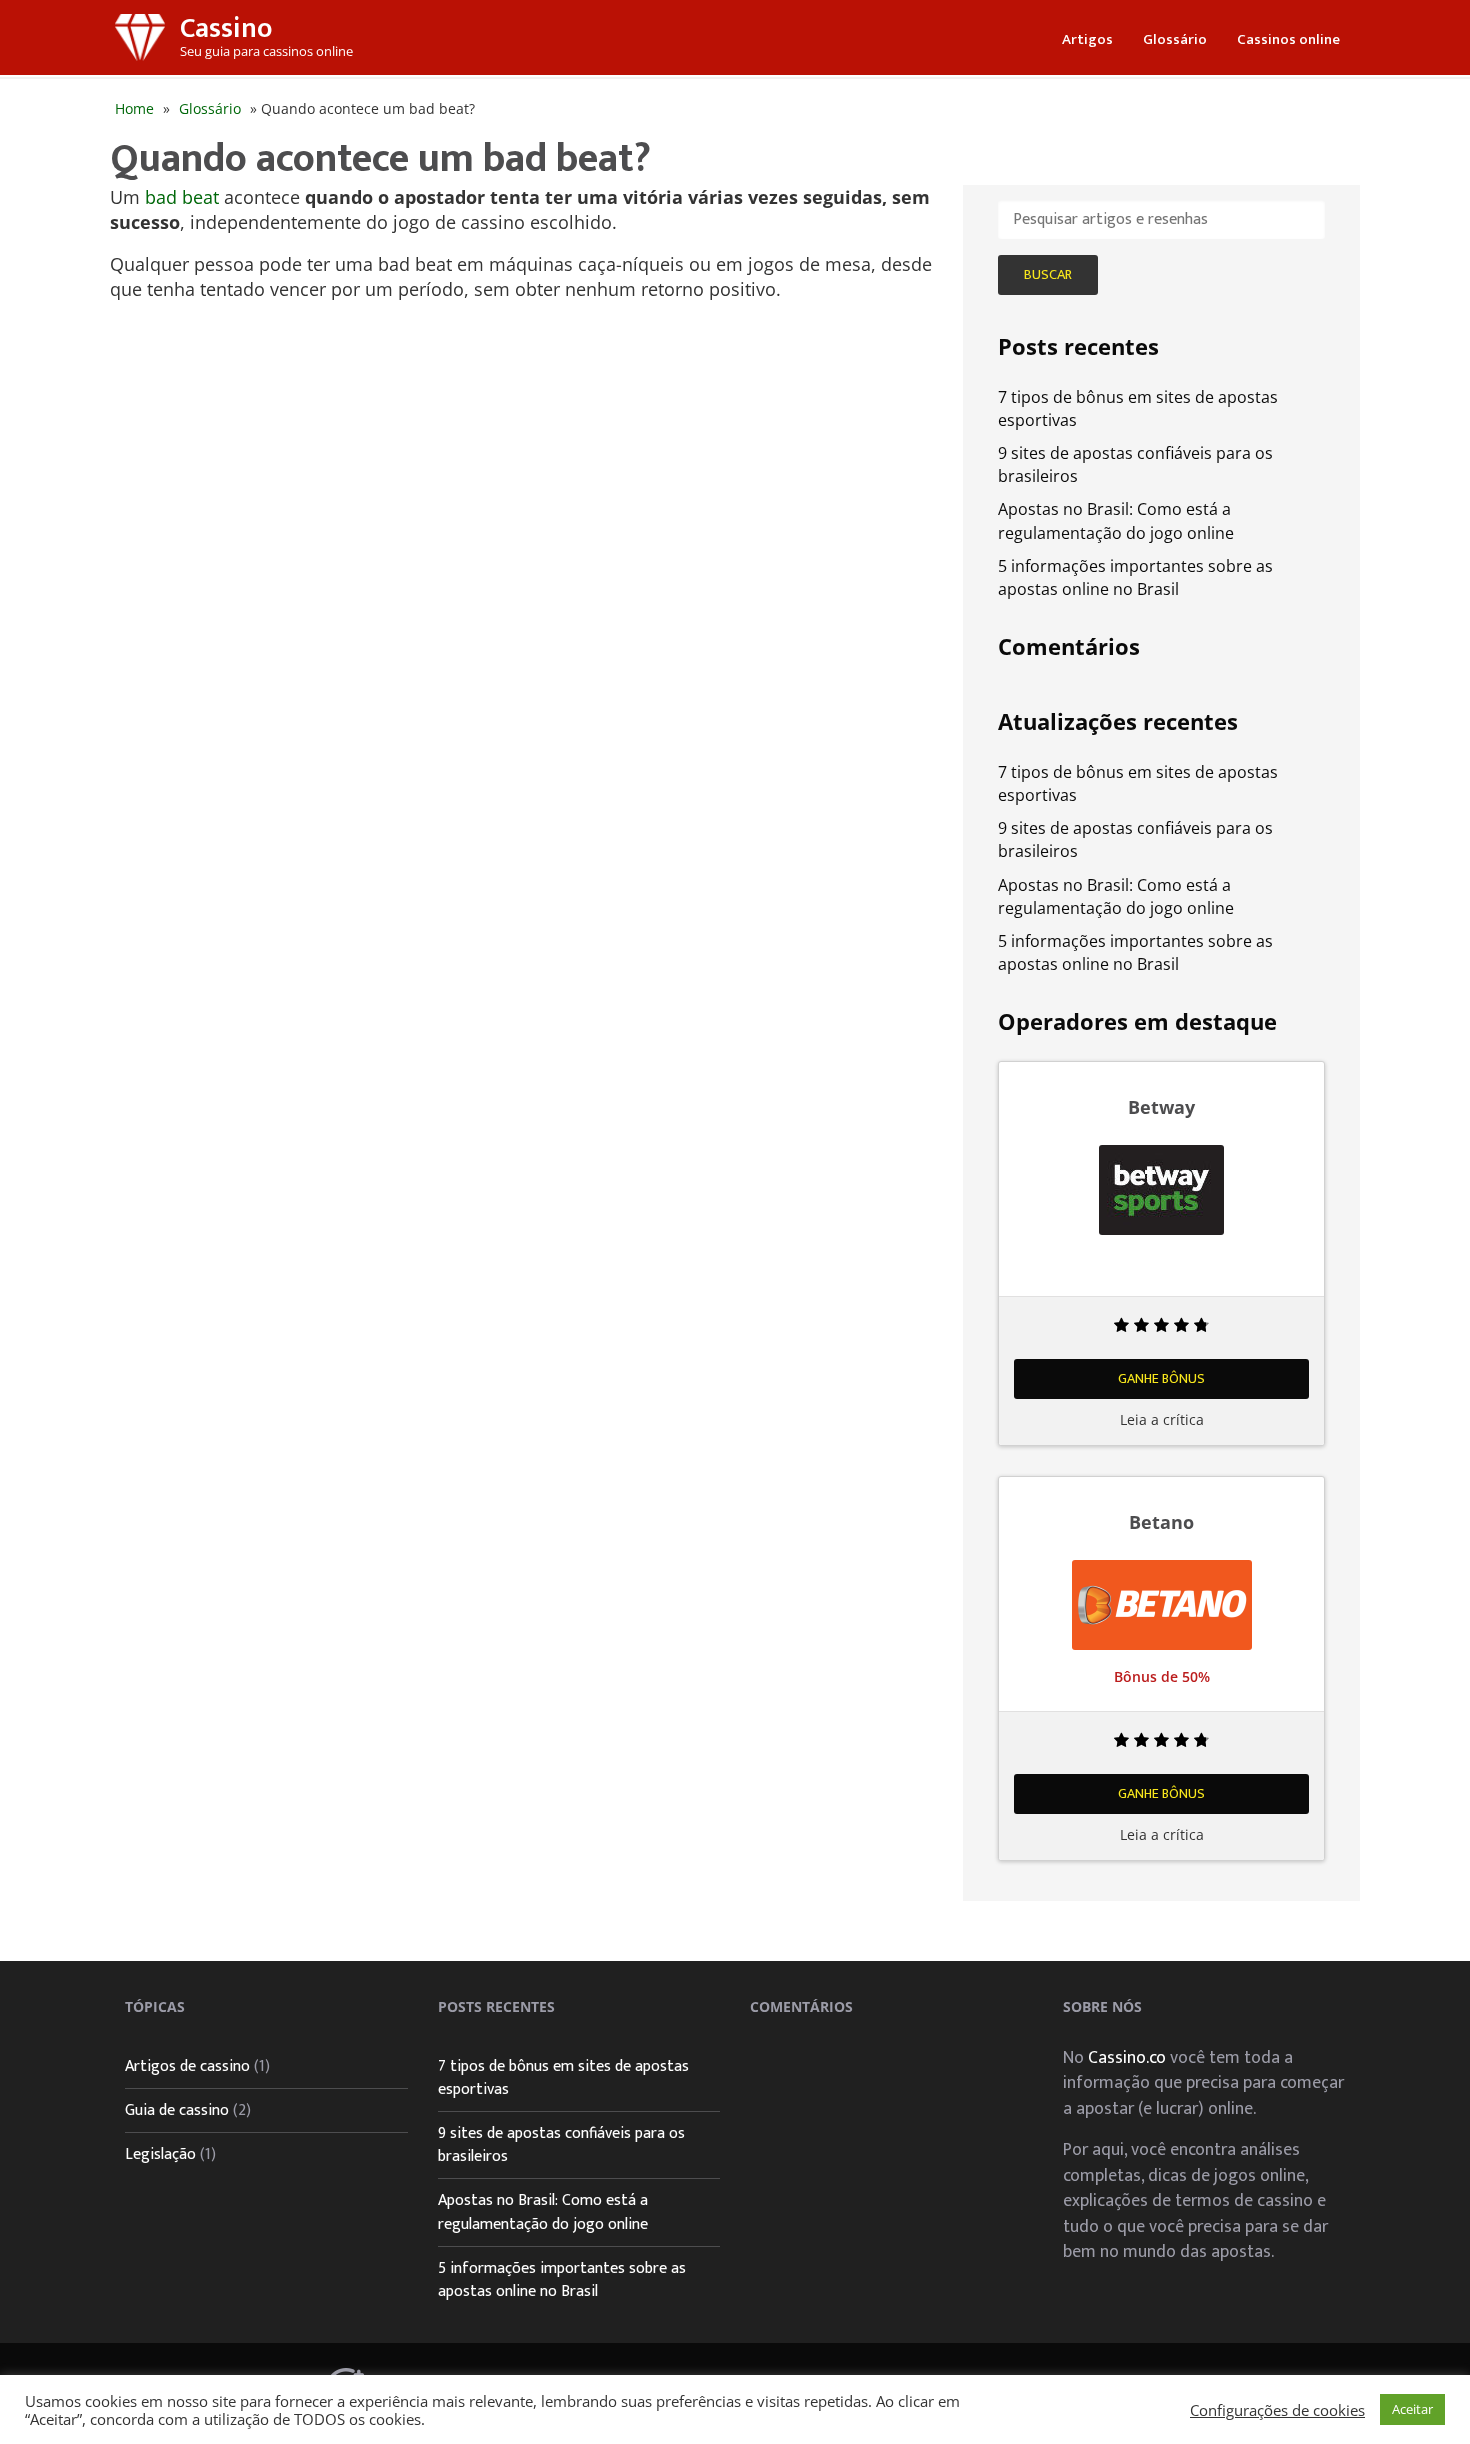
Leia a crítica (1162, 1419)
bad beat (182, 197)
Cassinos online (1288, 39)
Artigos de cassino (187, 2066)
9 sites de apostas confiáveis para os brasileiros (561, 2145)
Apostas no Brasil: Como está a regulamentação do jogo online (1116, 520)
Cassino (226, 28)
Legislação (160, 2154)
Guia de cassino (177, 2110)
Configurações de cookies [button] (1277, 2410)
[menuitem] (1087, 37)
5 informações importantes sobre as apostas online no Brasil (1135, 577)
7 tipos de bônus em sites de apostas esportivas (563, 2078)
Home (134, 108)
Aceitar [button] (1412, 2409)
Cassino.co (1127, 2057)
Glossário (1175, 39)
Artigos (1087, 39)
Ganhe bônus (1161, 1378)
